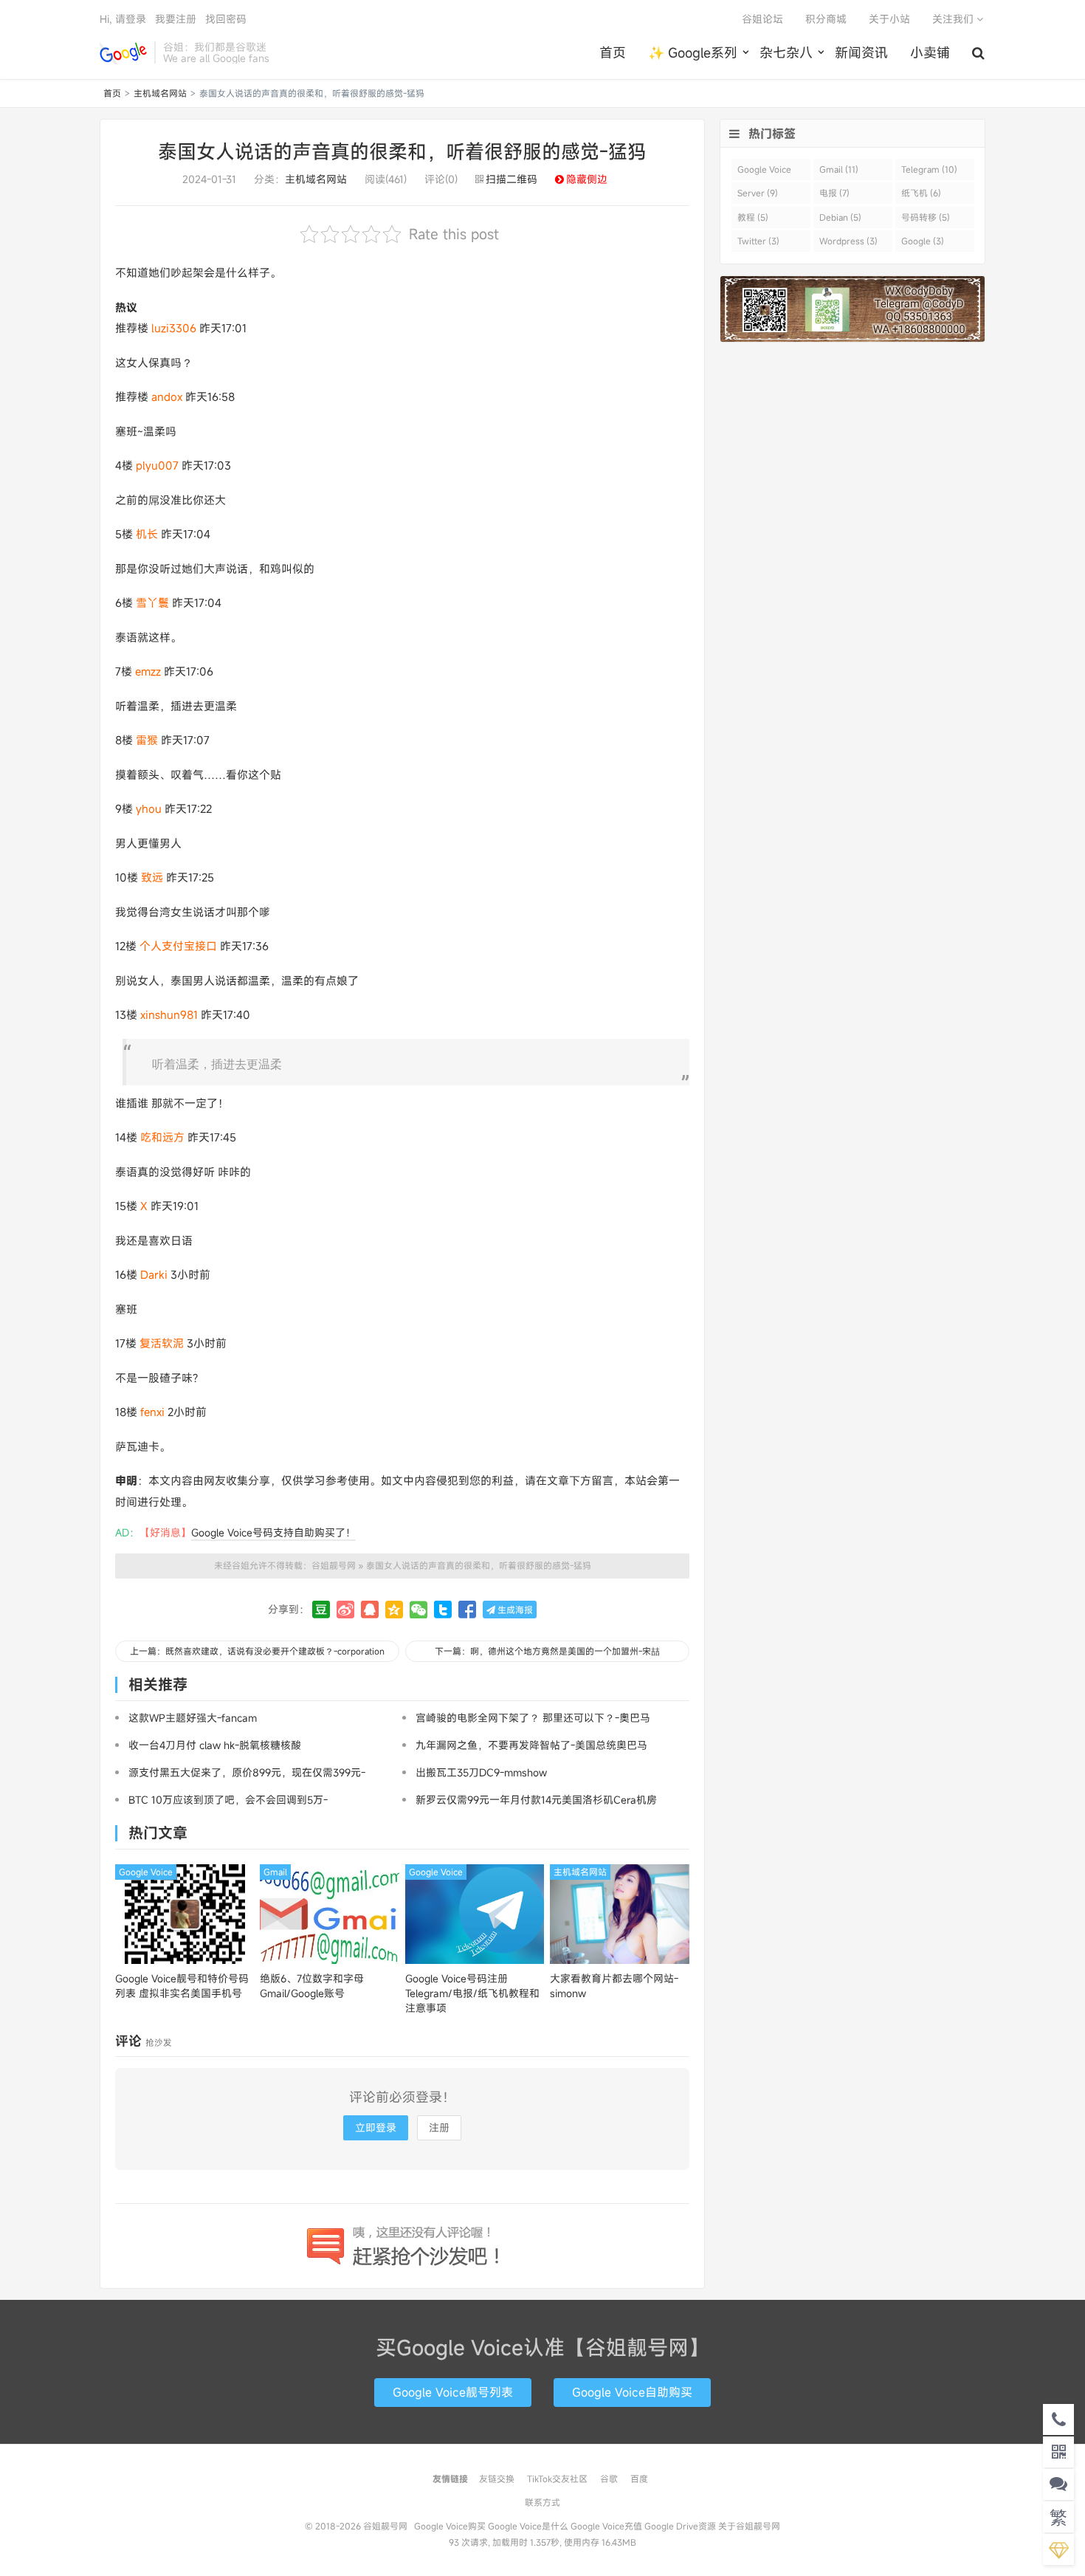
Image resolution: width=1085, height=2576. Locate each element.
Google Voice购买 (450, 2526)
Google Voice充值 (606, 2526)
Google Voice (146, 1872)
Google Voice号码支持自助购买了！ (273, 1532)
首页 (613, 52)
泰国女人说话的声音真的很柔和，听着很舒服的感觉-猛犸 (402, 151)
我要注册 (176, 19)
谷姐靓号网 (123, 52)
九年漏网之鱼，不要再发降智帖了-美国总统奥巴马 (531, 1745)
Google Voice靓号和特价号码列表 (182, 1986)
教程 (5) (753, 217)
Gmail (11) (839, 169)
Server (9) (758, 193)
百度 (639, 2479)
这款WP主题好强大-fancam (193, 1718)
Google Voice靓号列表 (453, 2392)
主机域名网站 (160, 93)
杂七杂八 (786, 52)
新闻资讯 (861, 52)
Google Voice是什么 (528, 2526)
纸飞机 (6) (921, 193)
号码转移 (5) (926, 217)
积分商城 (826, 19)
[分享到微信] (418, 1610)
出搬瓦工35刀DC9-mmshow (481, 1772)
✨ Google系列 (693, 52)
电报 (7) (834, 193)
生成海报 (514, 1610)
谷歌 (609, 2479)
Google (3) (923, 241)
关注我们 (954, 19)
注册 (439, 2127)
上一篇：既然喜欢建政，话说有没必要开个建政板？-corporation (257, 1651)
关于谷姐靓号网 (749, 2526)
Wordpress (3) (848, 241)
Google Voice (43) (764, 172)
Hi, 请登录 (123, 19)
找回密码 (226, 19)
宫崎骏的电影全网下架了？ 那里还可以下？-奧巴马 (533, 1718)
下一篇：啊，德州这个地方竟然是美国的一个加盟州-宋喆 (547, 1651)
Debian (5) (840, 217)
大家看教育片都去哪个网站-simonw (614, 1986)
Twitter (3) (758, 241)
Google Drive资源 (680, 2526)
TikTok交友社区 (557, 2479)
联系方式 (542, 2502)
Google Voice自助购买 (632, 2392)
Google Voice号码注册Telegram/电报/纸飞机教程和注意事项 (472, 1993)
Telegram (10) (929, 169)
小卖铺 (930, 52)
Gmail (275, 1872)
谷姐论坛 (762, 19)
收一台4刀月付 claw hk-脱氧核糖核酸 (215, 1745)
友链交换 (497, 2479)
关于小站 (889, 19)
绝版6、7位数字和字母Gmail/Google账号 (312, 1986)
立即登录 (376, 2127)
